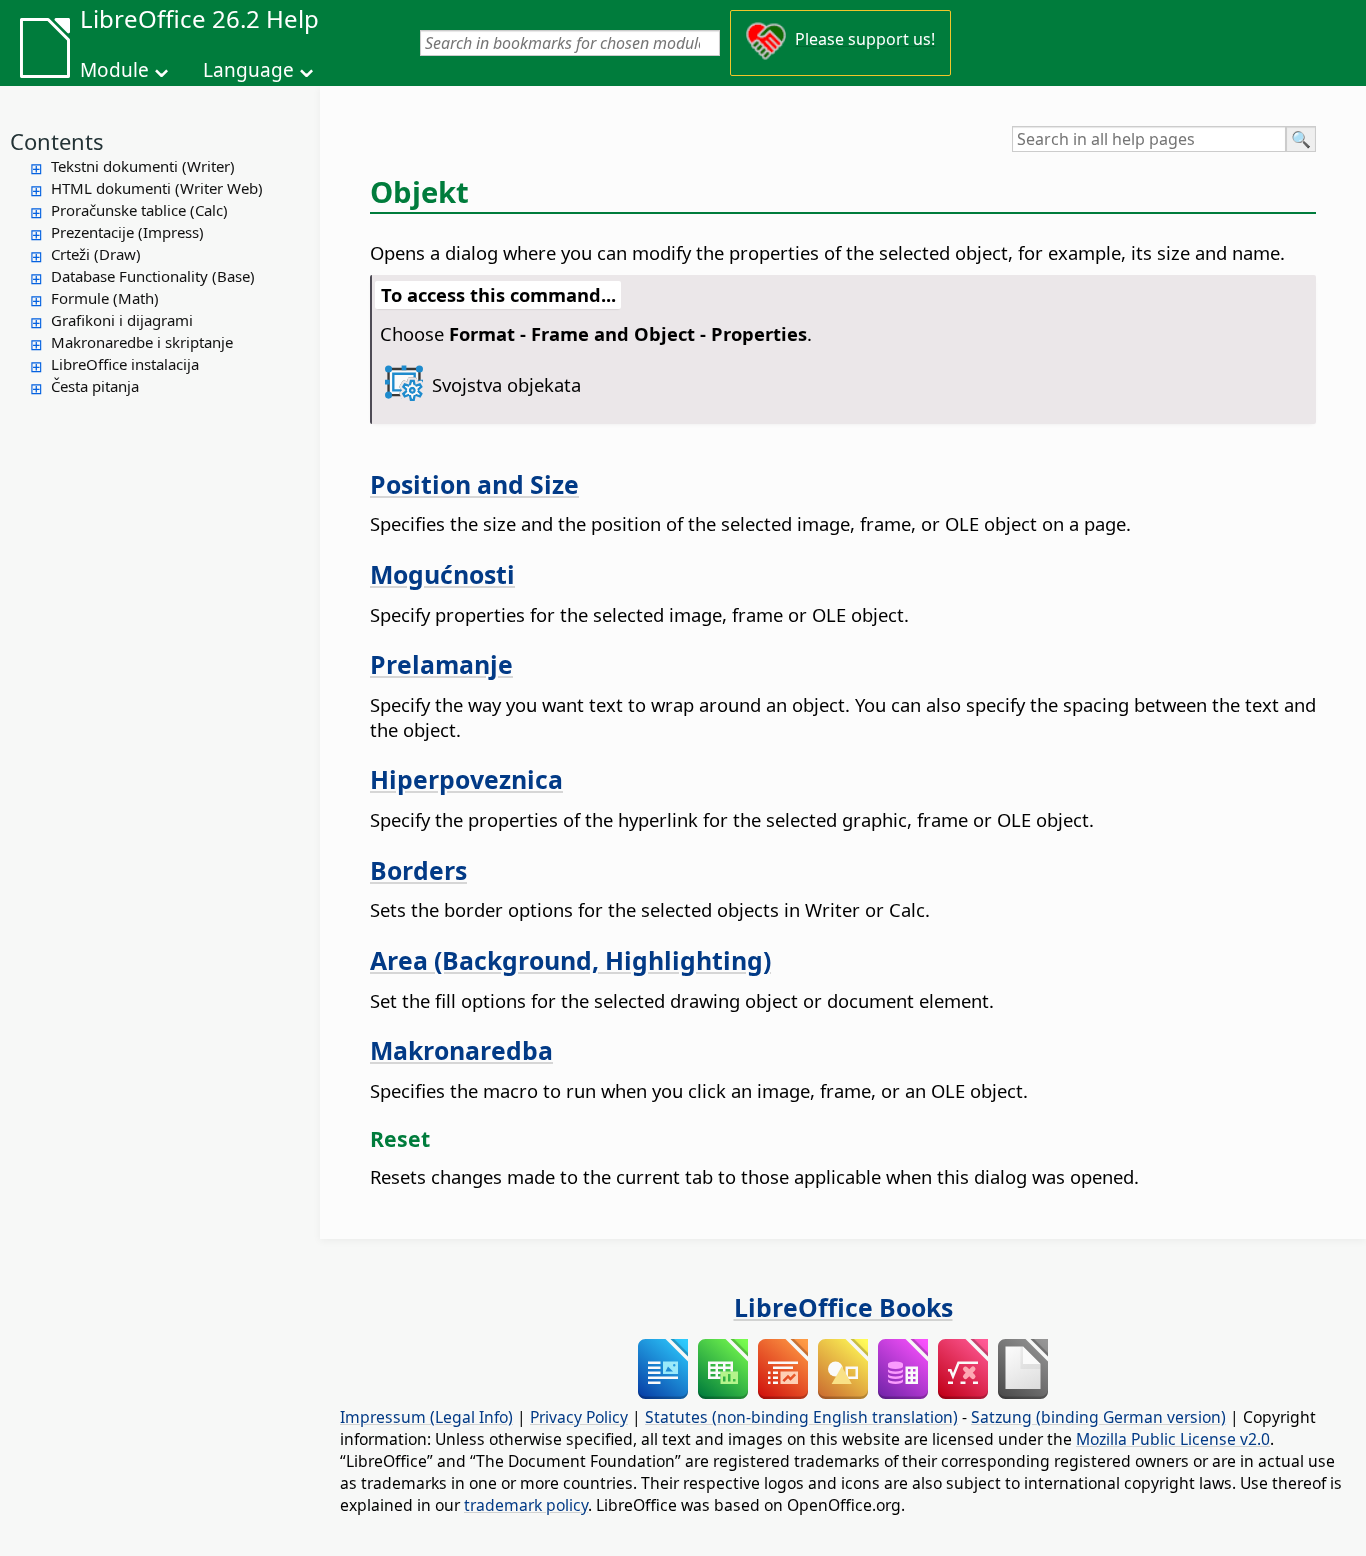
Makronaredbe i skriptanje (142, 342)
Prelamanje (441, 664)
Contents (57, 141)
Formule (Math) (105, 298)
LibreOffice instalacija (125, 364)
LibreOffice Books (843, 1307)
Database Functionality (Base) (153, 276)
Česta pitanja (95, 386)
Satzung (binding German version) (1098, 1417)
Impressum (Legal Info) (426, 1417)
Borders (418, 870)
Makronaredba (461, 1050)
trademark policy (526, 1505)
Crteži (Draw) (96, 254)
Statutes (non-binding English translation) (801, 1417)
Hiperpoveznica (466, 779)
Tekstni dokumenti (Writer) (143, 166)
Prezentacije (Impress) (127, 232)
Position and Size (474, 484)
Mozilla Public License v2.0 (1173, 1439)
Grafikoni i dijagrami (122, 320)
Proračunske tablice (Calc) (139, 210)
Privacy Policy (579, 1417)
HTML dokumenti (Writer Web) (157, 188)
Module (114, 70)
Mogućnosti (442, 574)
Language (248, 70)
